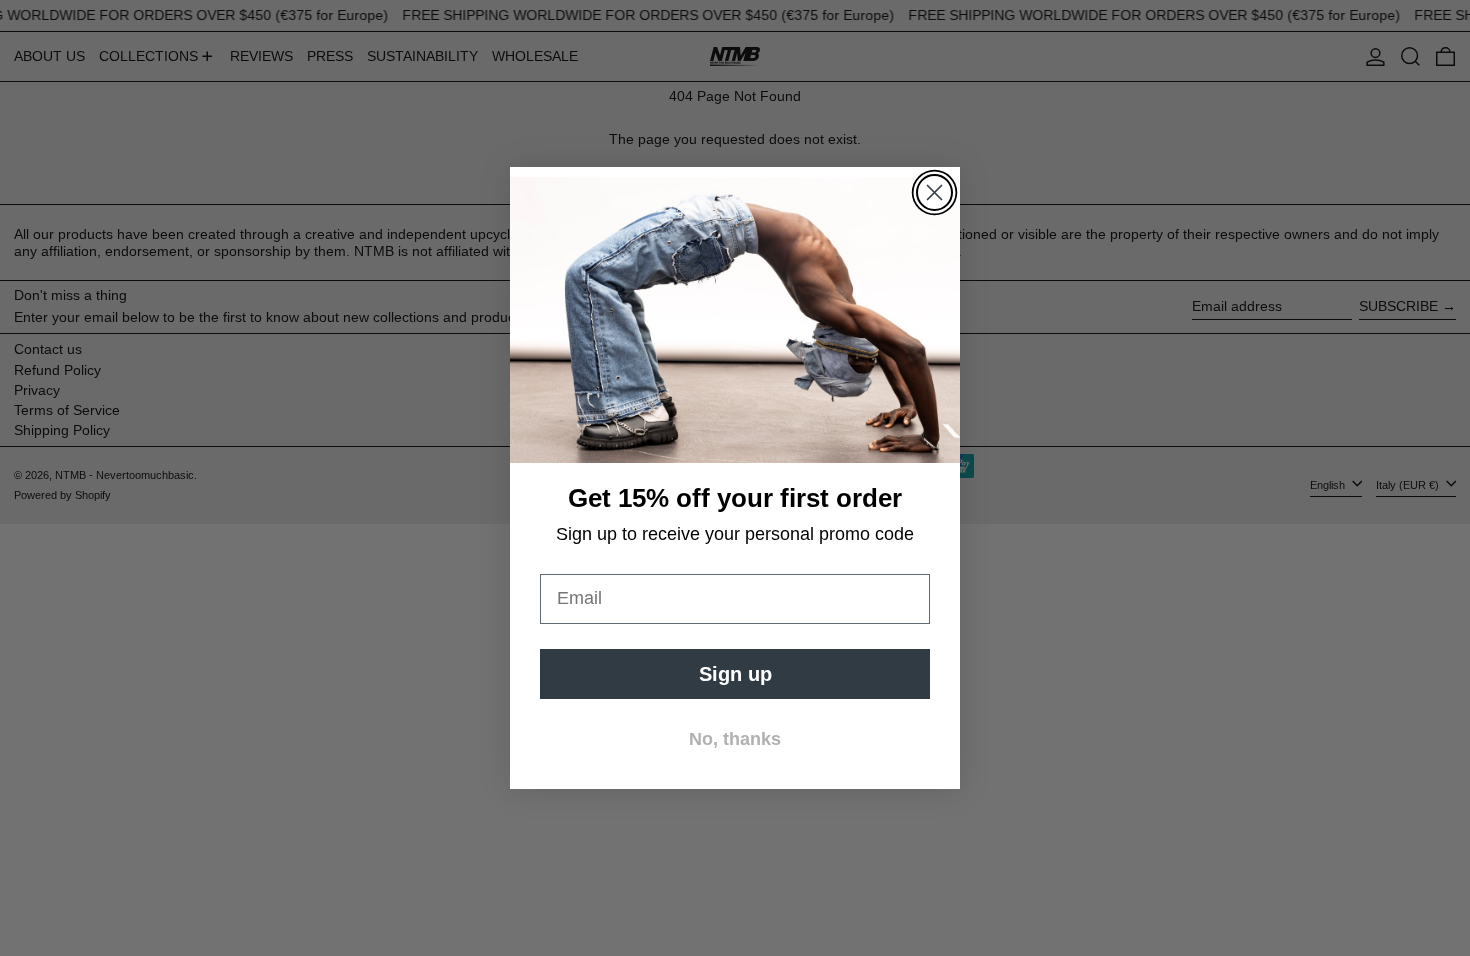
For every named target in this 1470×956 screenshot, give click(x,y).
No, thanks (735, 739)
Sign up (735, 674)
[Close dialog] (934, 192)
